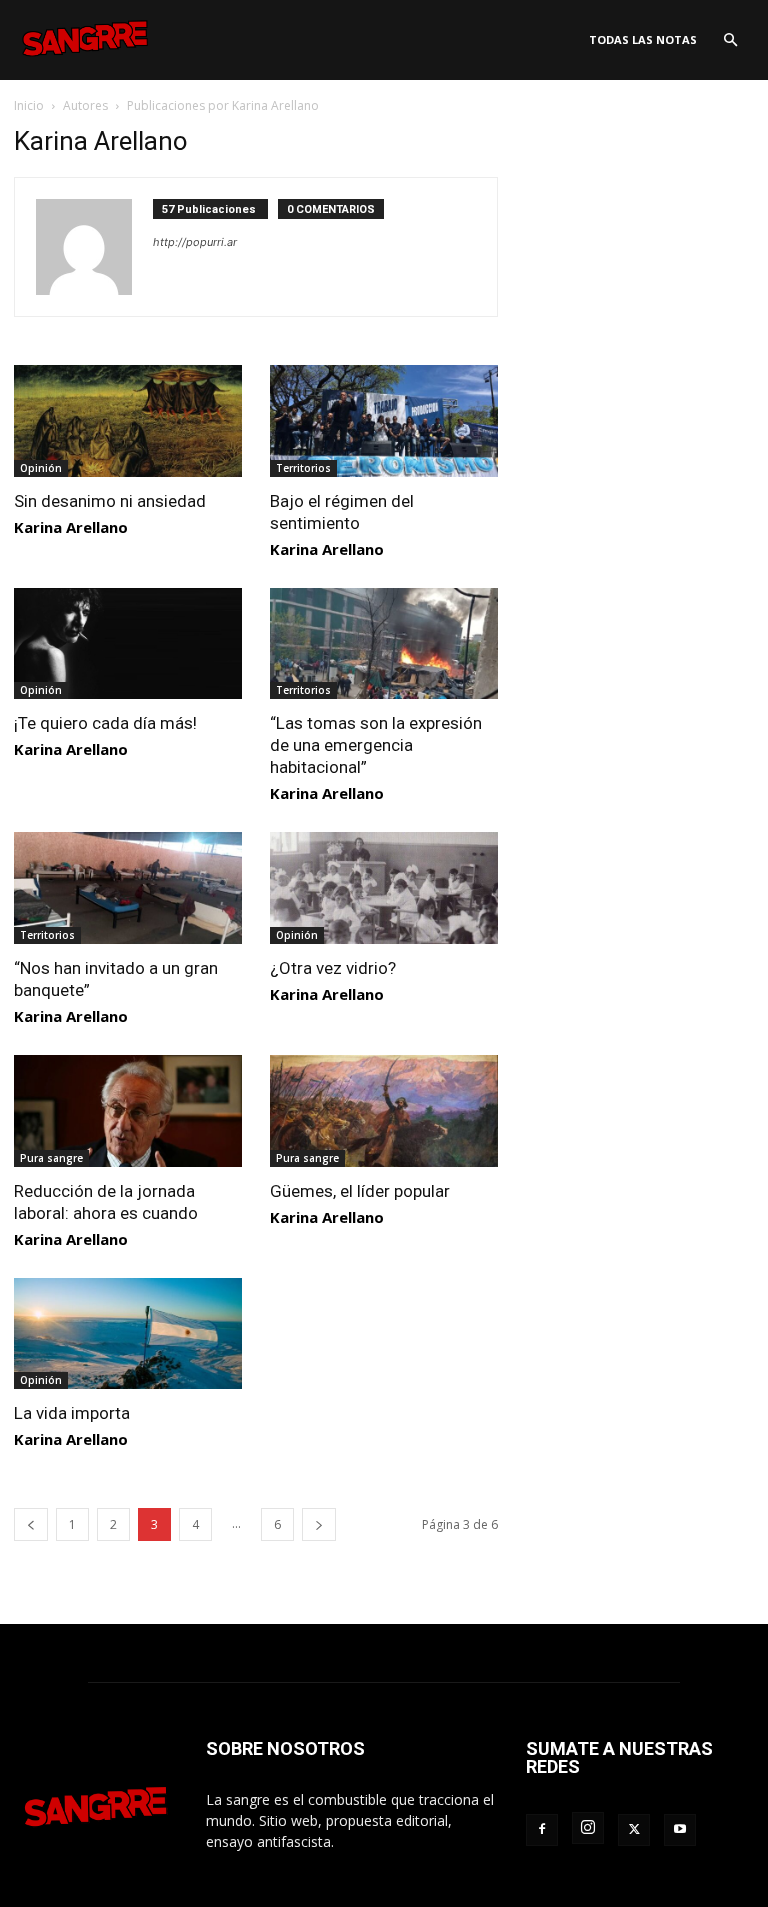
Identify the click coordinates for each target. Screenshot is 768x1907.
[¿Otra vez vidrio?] (384, 888)
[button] (730, 40)
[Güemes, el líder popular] (384, 1111)
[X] (634, 1830)
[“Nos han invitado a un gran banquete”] (128, 888)
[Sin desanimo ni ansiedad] (128, 421)
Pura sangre (51, 1158)
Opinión (41, 468)
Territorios (303, 468)
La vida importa (72, 1413)
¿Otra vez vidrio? (333, 968)
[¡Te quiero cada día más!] (128, 644)
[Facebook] (542, 1830)
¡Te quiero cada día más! (105, 723)
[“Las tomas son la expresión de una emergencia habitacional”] (384, 644)
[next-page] (319, 1524)
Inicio (29, 105)
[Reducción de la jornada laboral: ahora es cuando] (128, 1111)
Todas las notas (643, 39)
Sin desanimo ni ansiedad (110, 501)
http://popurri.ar (195, 242)
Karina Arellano (71, 527)
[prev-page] (31, 1524)
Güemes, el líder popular (360, 1191)
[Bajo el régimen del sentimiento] (384, 421)
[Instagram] (588, 1828)
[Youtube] (680, 1830)
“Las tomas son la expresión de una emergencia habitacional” (376, 745)
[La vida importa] (128, 1334)
